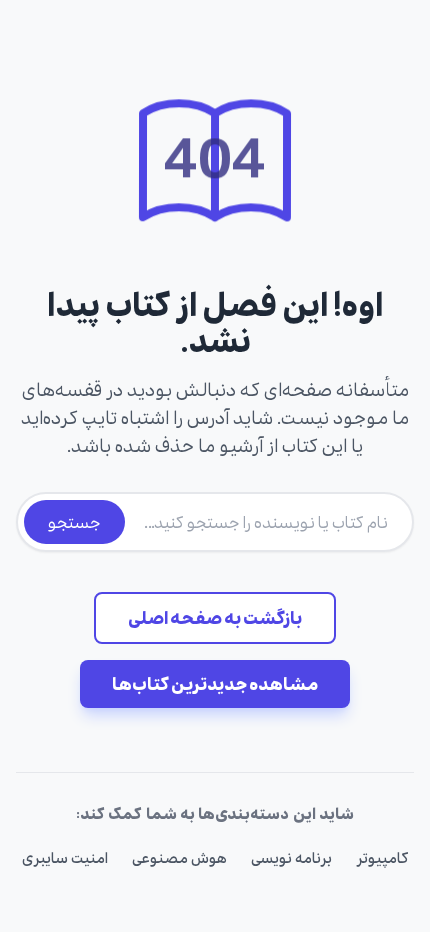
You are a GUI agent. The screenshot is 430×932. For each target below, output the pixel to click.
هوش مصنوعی (179, 859)
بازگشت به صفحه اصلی (215, 618)
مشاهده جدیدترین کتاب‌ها (215, 684)
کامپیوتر (382, 859)
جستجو (74, 522)
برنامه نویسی (291, 859)
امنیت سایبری (65, 859)
